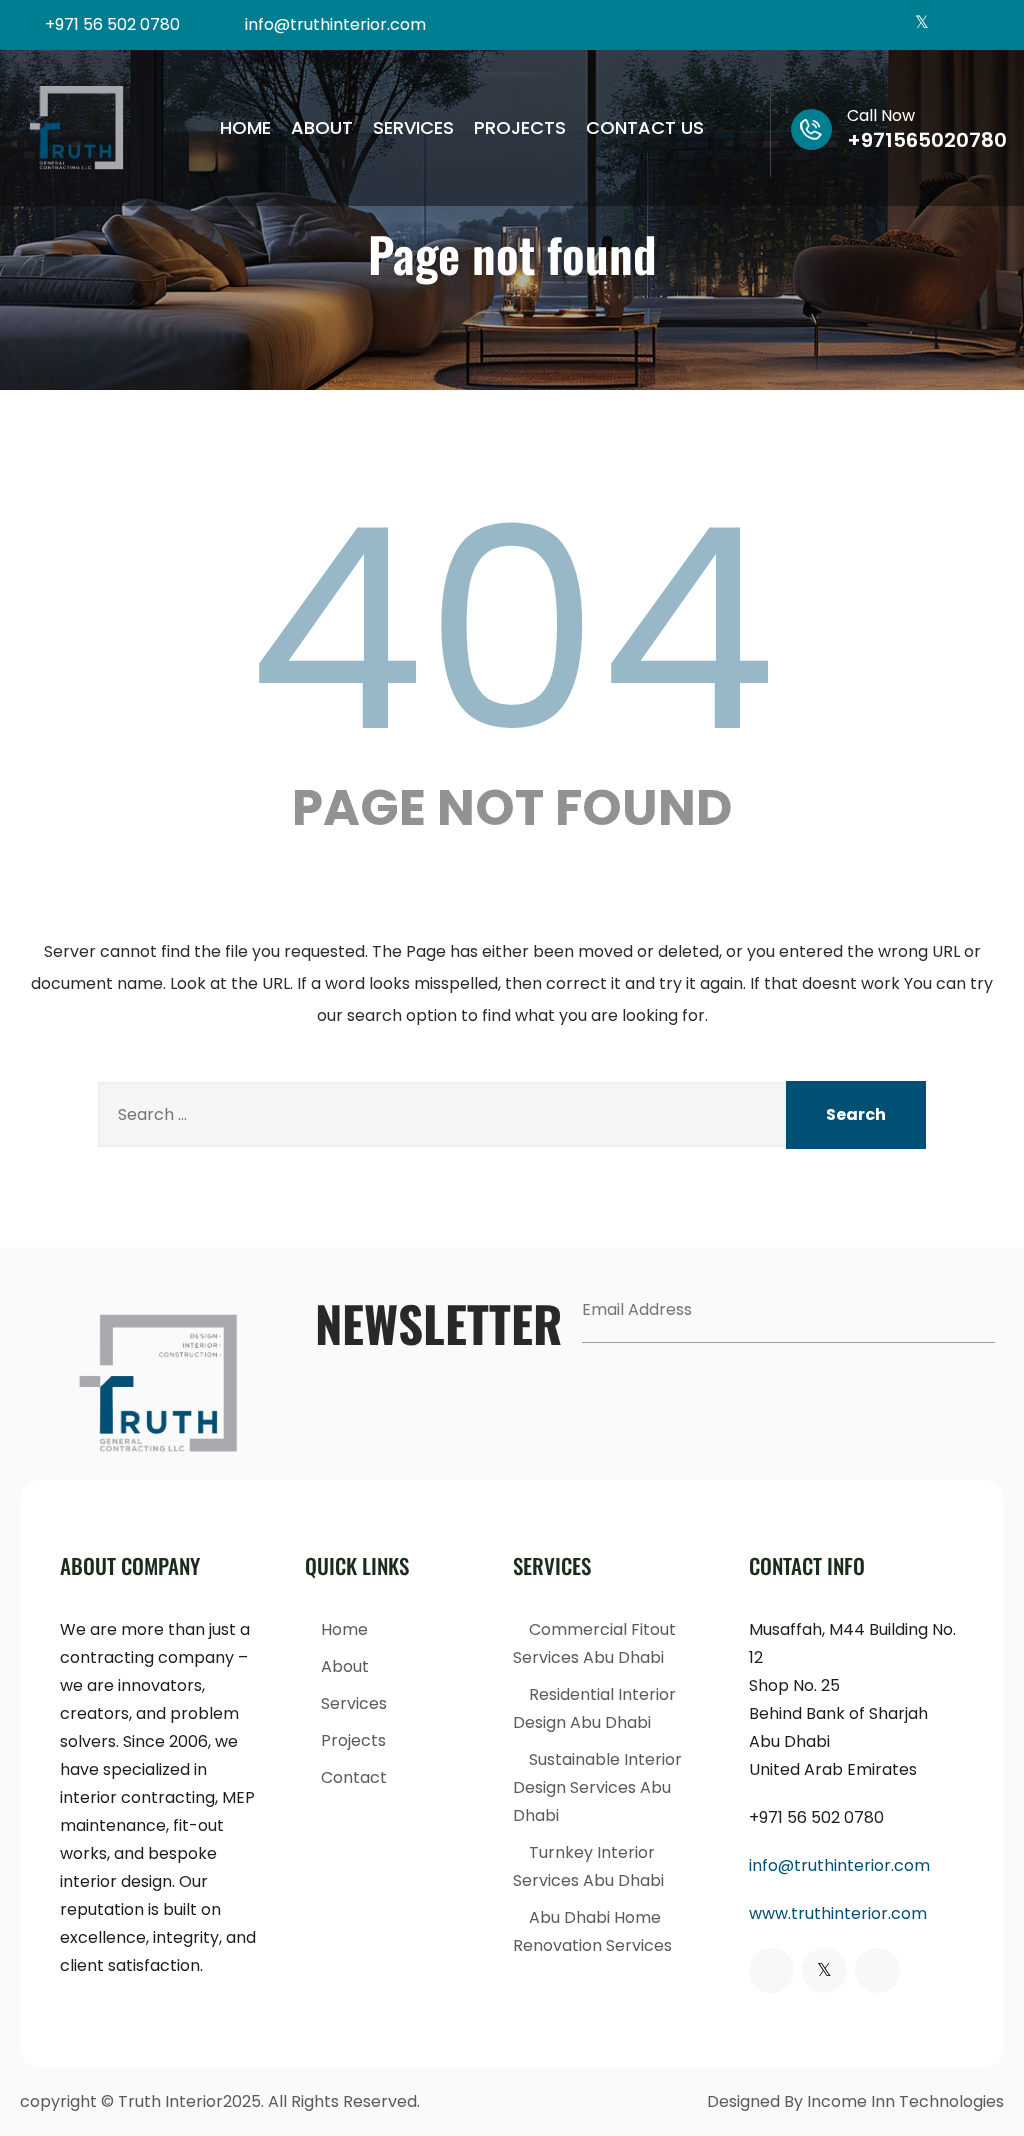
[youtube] (987, 24)
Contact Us (645, 127)
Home (245, 127)
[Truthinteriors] (77, 128)
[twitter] (921, 24)
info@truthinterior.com (839, 1865)
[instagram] (954, 24)
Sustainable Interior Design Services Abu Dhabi (597, 1787)
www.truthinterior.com (838, 1913)
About (322, 127)
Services (413, 127)
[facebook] (888, 24)
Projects (520, 127)
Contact (354, 1777)
